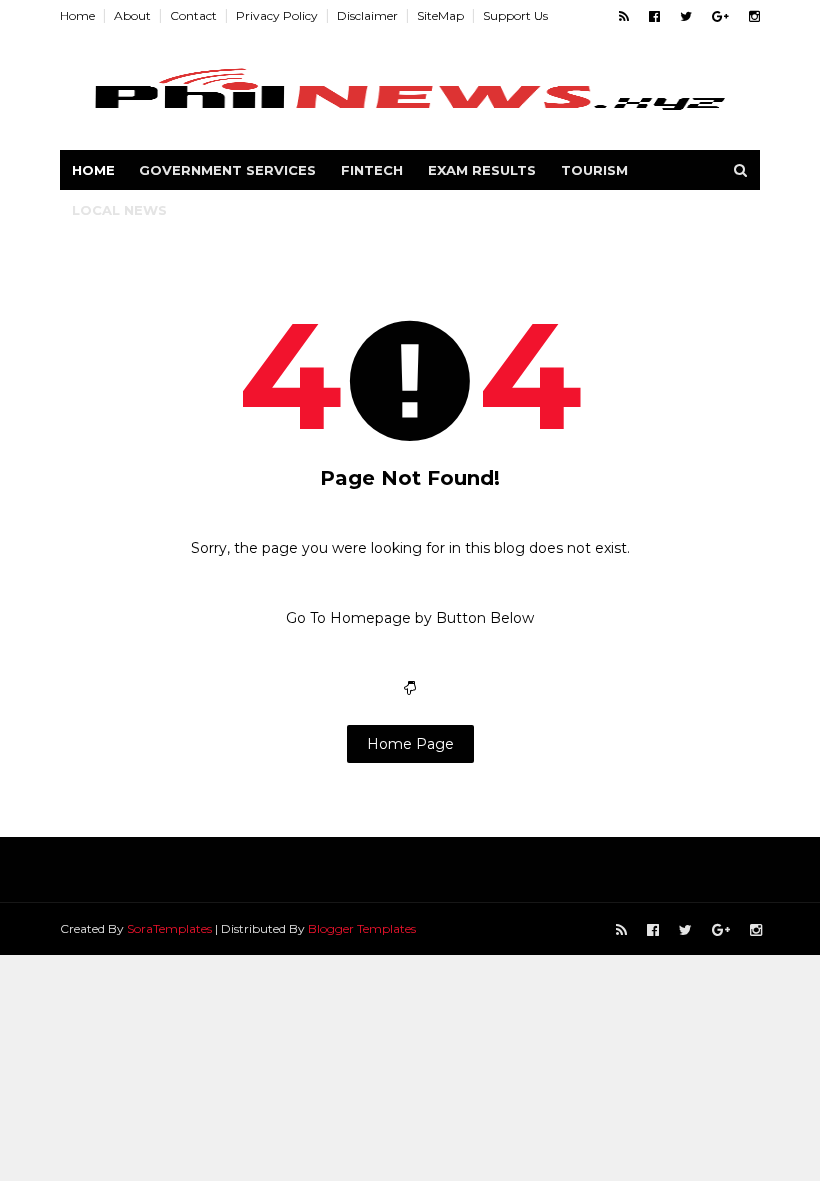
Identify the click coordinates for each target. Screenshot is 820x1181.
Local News (119, 210)
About (132, 15)
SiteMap (440, 15)
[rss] (624, 16)
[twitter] (686, 16)
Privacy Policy (277, 15)
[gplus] (720, 16)
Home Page (410, 744)
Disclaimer (367, 15)
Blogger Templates (362, 928)
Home (77, 15)
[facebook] (654, 16)
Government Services (227, 170)
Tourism (594, 170)
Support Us (515, 15)
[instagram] (754, 16)
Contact (193, 15)
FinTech (372, 170)
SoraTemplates (169, 928)
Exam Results (482, 170)
